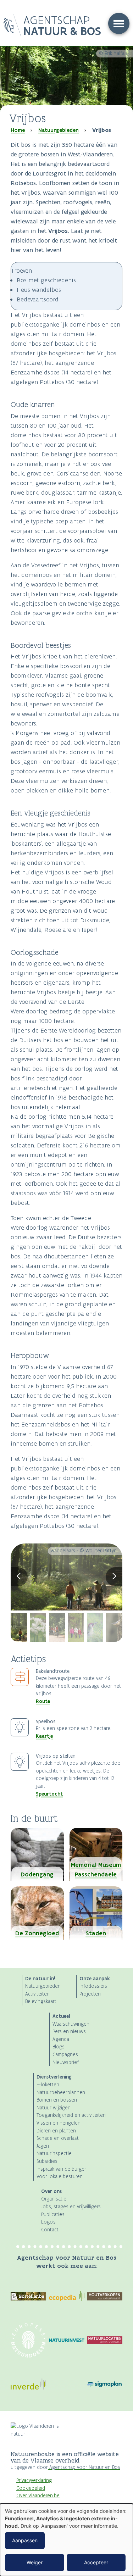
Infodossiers (93, 1986)
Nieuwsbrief (66, 2062)
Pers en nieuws (69, 2032)
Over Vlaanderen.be (38, 2496)
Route (43, 1701)
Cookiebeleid (31, 2488)
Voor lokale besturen (60, 2177)
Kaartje (44, 1736)
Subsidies (47, 2161)
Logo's (48, 2222)
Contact (50, 2230)
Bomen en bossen (57, 2100)
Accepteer (96, 2562)
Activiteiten (37, 1994)
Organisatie (54, 2199)
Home (18, 130)
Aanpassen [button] (25, 2540)
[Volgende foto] (114, 1577)
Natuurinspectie (54, 2154)
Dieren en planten (56, 2131)
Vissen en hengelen (59, 2123)
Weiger (35, 2562)
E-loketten (48, 2085)
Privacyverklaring (34, 2480)
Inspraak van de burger (61, 2169)
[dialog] (66, 2540)
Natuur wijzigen (54, 2108)
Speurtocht (49, 1794)
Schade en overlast (58, 2138)
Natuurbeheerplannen (61, 2093)
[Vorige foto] (19, 1577)
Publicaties (53, 2215)
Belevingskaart (41, 2001)
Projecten (90, 1994)
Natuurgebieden (59, 130)
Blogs (59, 2047)
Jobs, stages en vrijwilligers (71, 2207)
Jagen (43, 2146)
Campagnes (65, 2055)
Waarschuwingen (71, 2024)
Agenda (61, 2039)
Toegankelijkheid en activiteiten (71, 2115)
